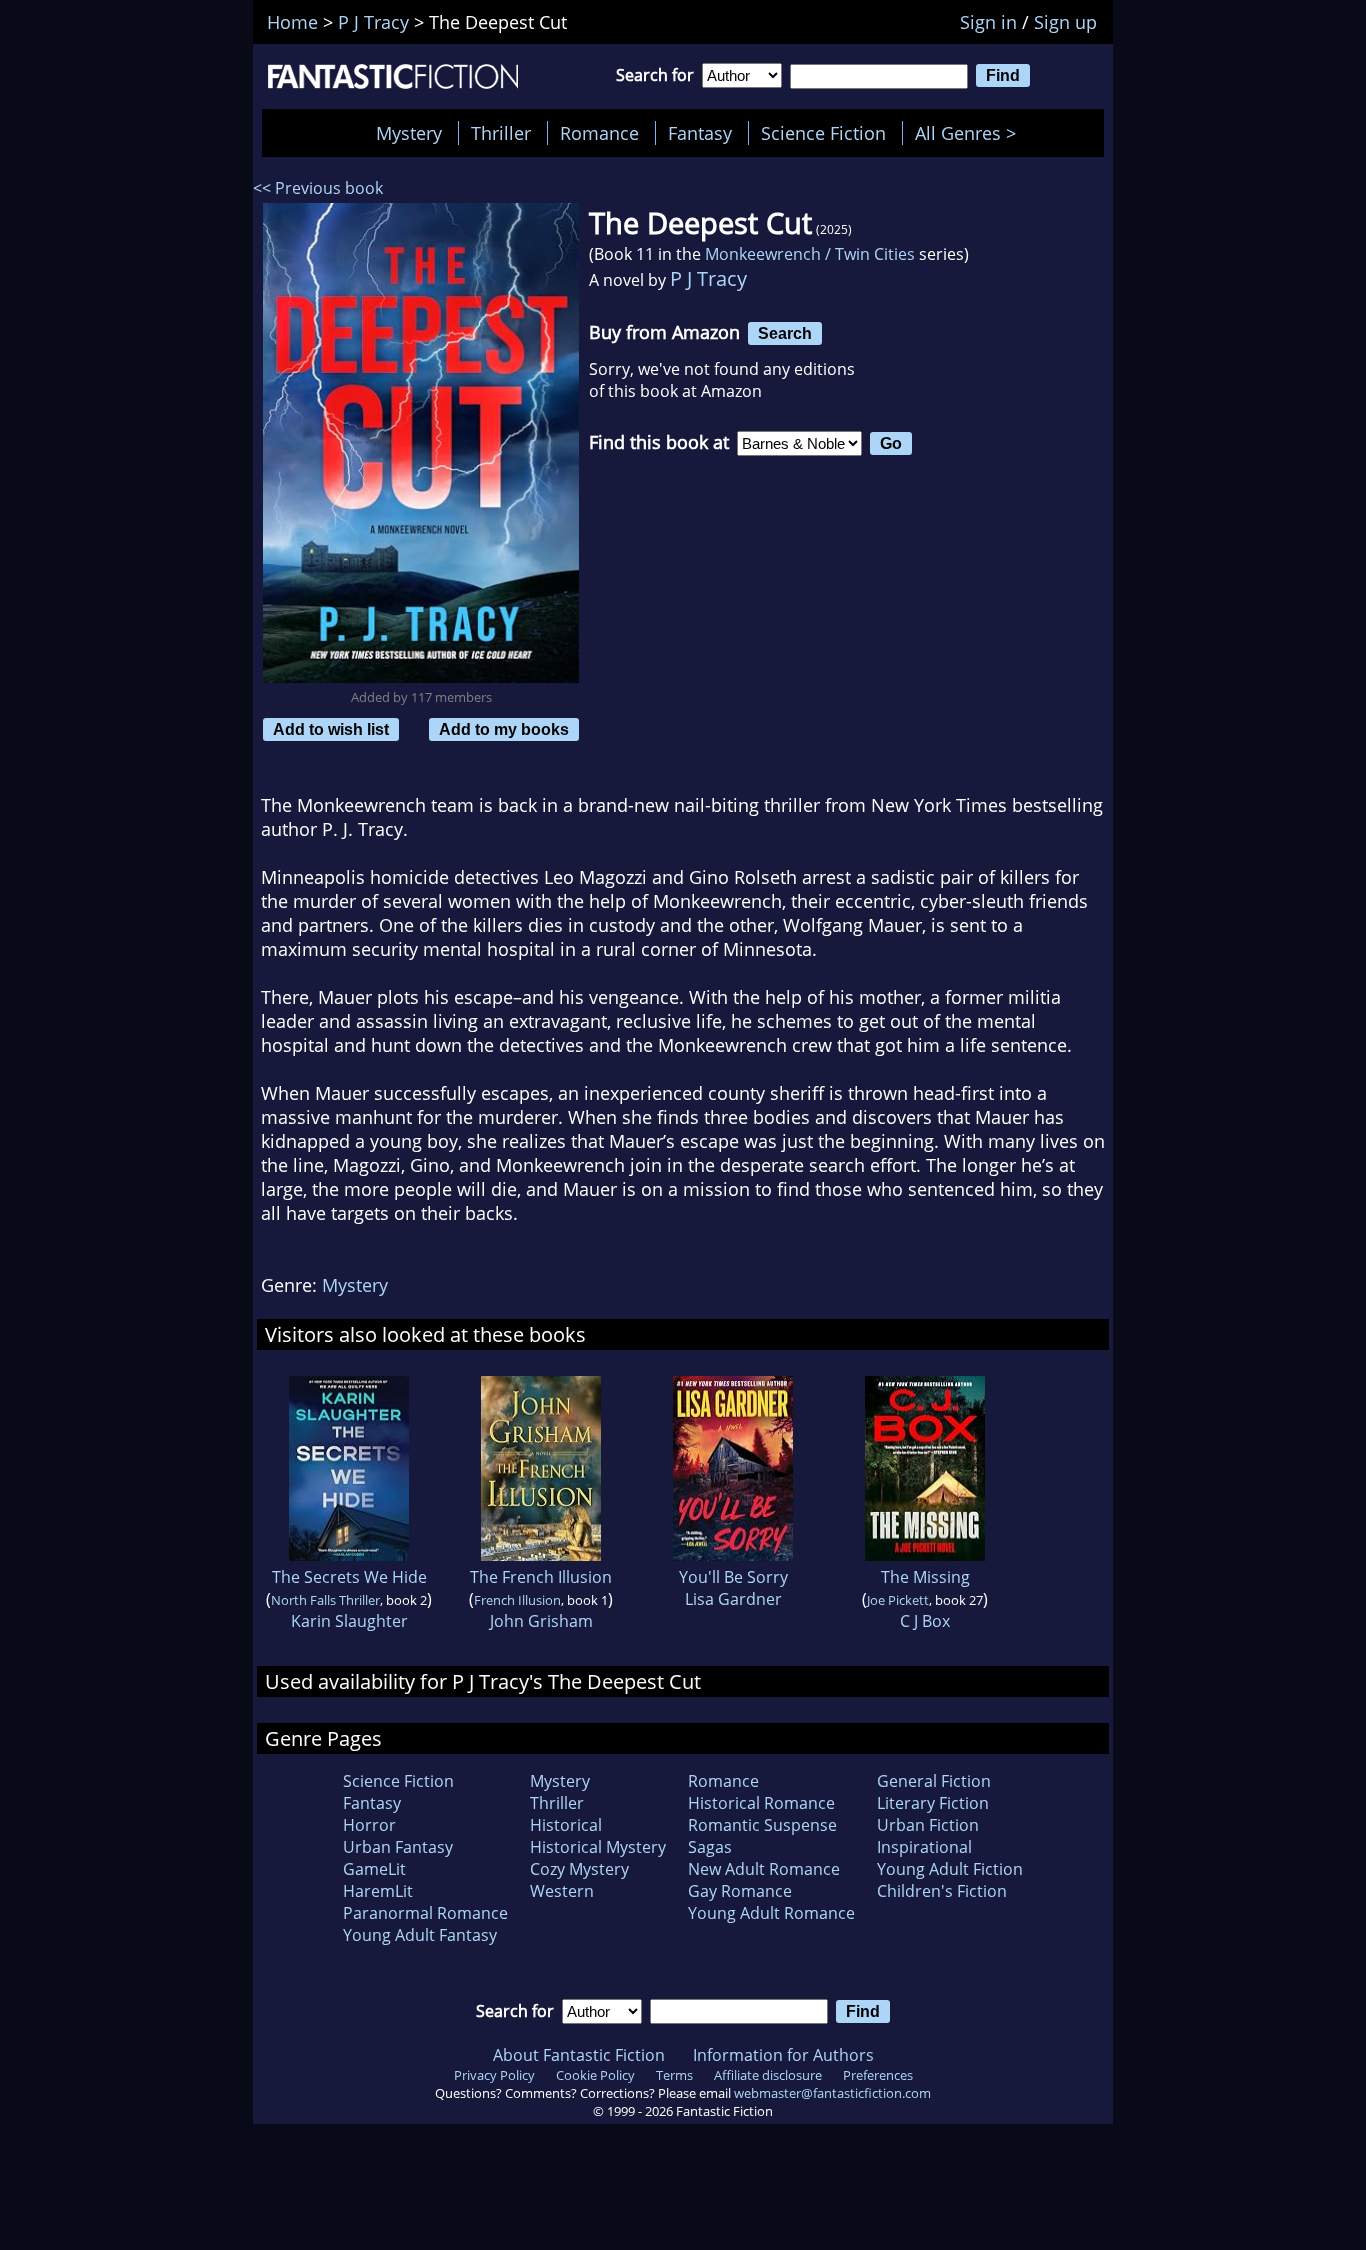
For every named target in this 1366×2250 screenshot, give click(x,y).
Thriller (501, 133)
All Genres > (970, 133)
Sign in (988, 22)
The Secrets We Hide (349, 1577)
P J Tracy (708, 278)
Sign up (1065, 22)
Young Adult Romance (771, 1913)
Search (785, 333)
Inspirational (924, 1847)
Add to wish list (331, 729)
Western (562, 1891)
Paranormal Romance (425, 1913)
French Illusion (517, 1600)
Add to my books (504, 729)
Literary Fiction (933, 1803)
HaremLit (378, 1891)
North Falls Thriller (325, 1600)
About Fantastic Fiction (579, 2055)
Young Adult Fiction (950, 1869)
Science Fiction (823, 133)
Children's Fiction (942, 1891)
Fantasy (700, 133)
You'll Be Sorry (733, 1577)
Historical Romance (761, 1803)
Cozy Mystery (579, 1869)
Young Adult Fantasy (420, 1935)
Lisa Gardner (733, 1599)
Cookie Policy (595, 2075)
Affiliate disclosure (768, 2075)
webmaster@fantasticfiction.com (832, 2093)
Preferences (878, 2075)
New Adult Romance (764, 1869)
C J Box (925, 1621)
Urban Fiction (928, 1825)
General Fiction (934, 1781)
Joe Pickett (898, 1600)
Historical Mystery (598, 1847)
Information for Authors (783, 2055)
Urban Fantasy (398, 1847)
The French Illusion (541, 1577)
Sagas (710, 1847)
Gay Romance (740, 1891)
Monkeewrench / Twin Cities (810, 254)
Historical (566, 1825)
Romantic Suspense (762, 1825)
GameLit (374, 1869)
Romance (599, 133)
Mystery (409, 133)
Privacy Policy (494, 2075)
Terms (674, 2075)
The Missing (925, 1577)
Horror (369, 1825)
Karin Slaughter (349, 1621)
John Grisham (541, 1621)
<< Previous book (318, 188)
